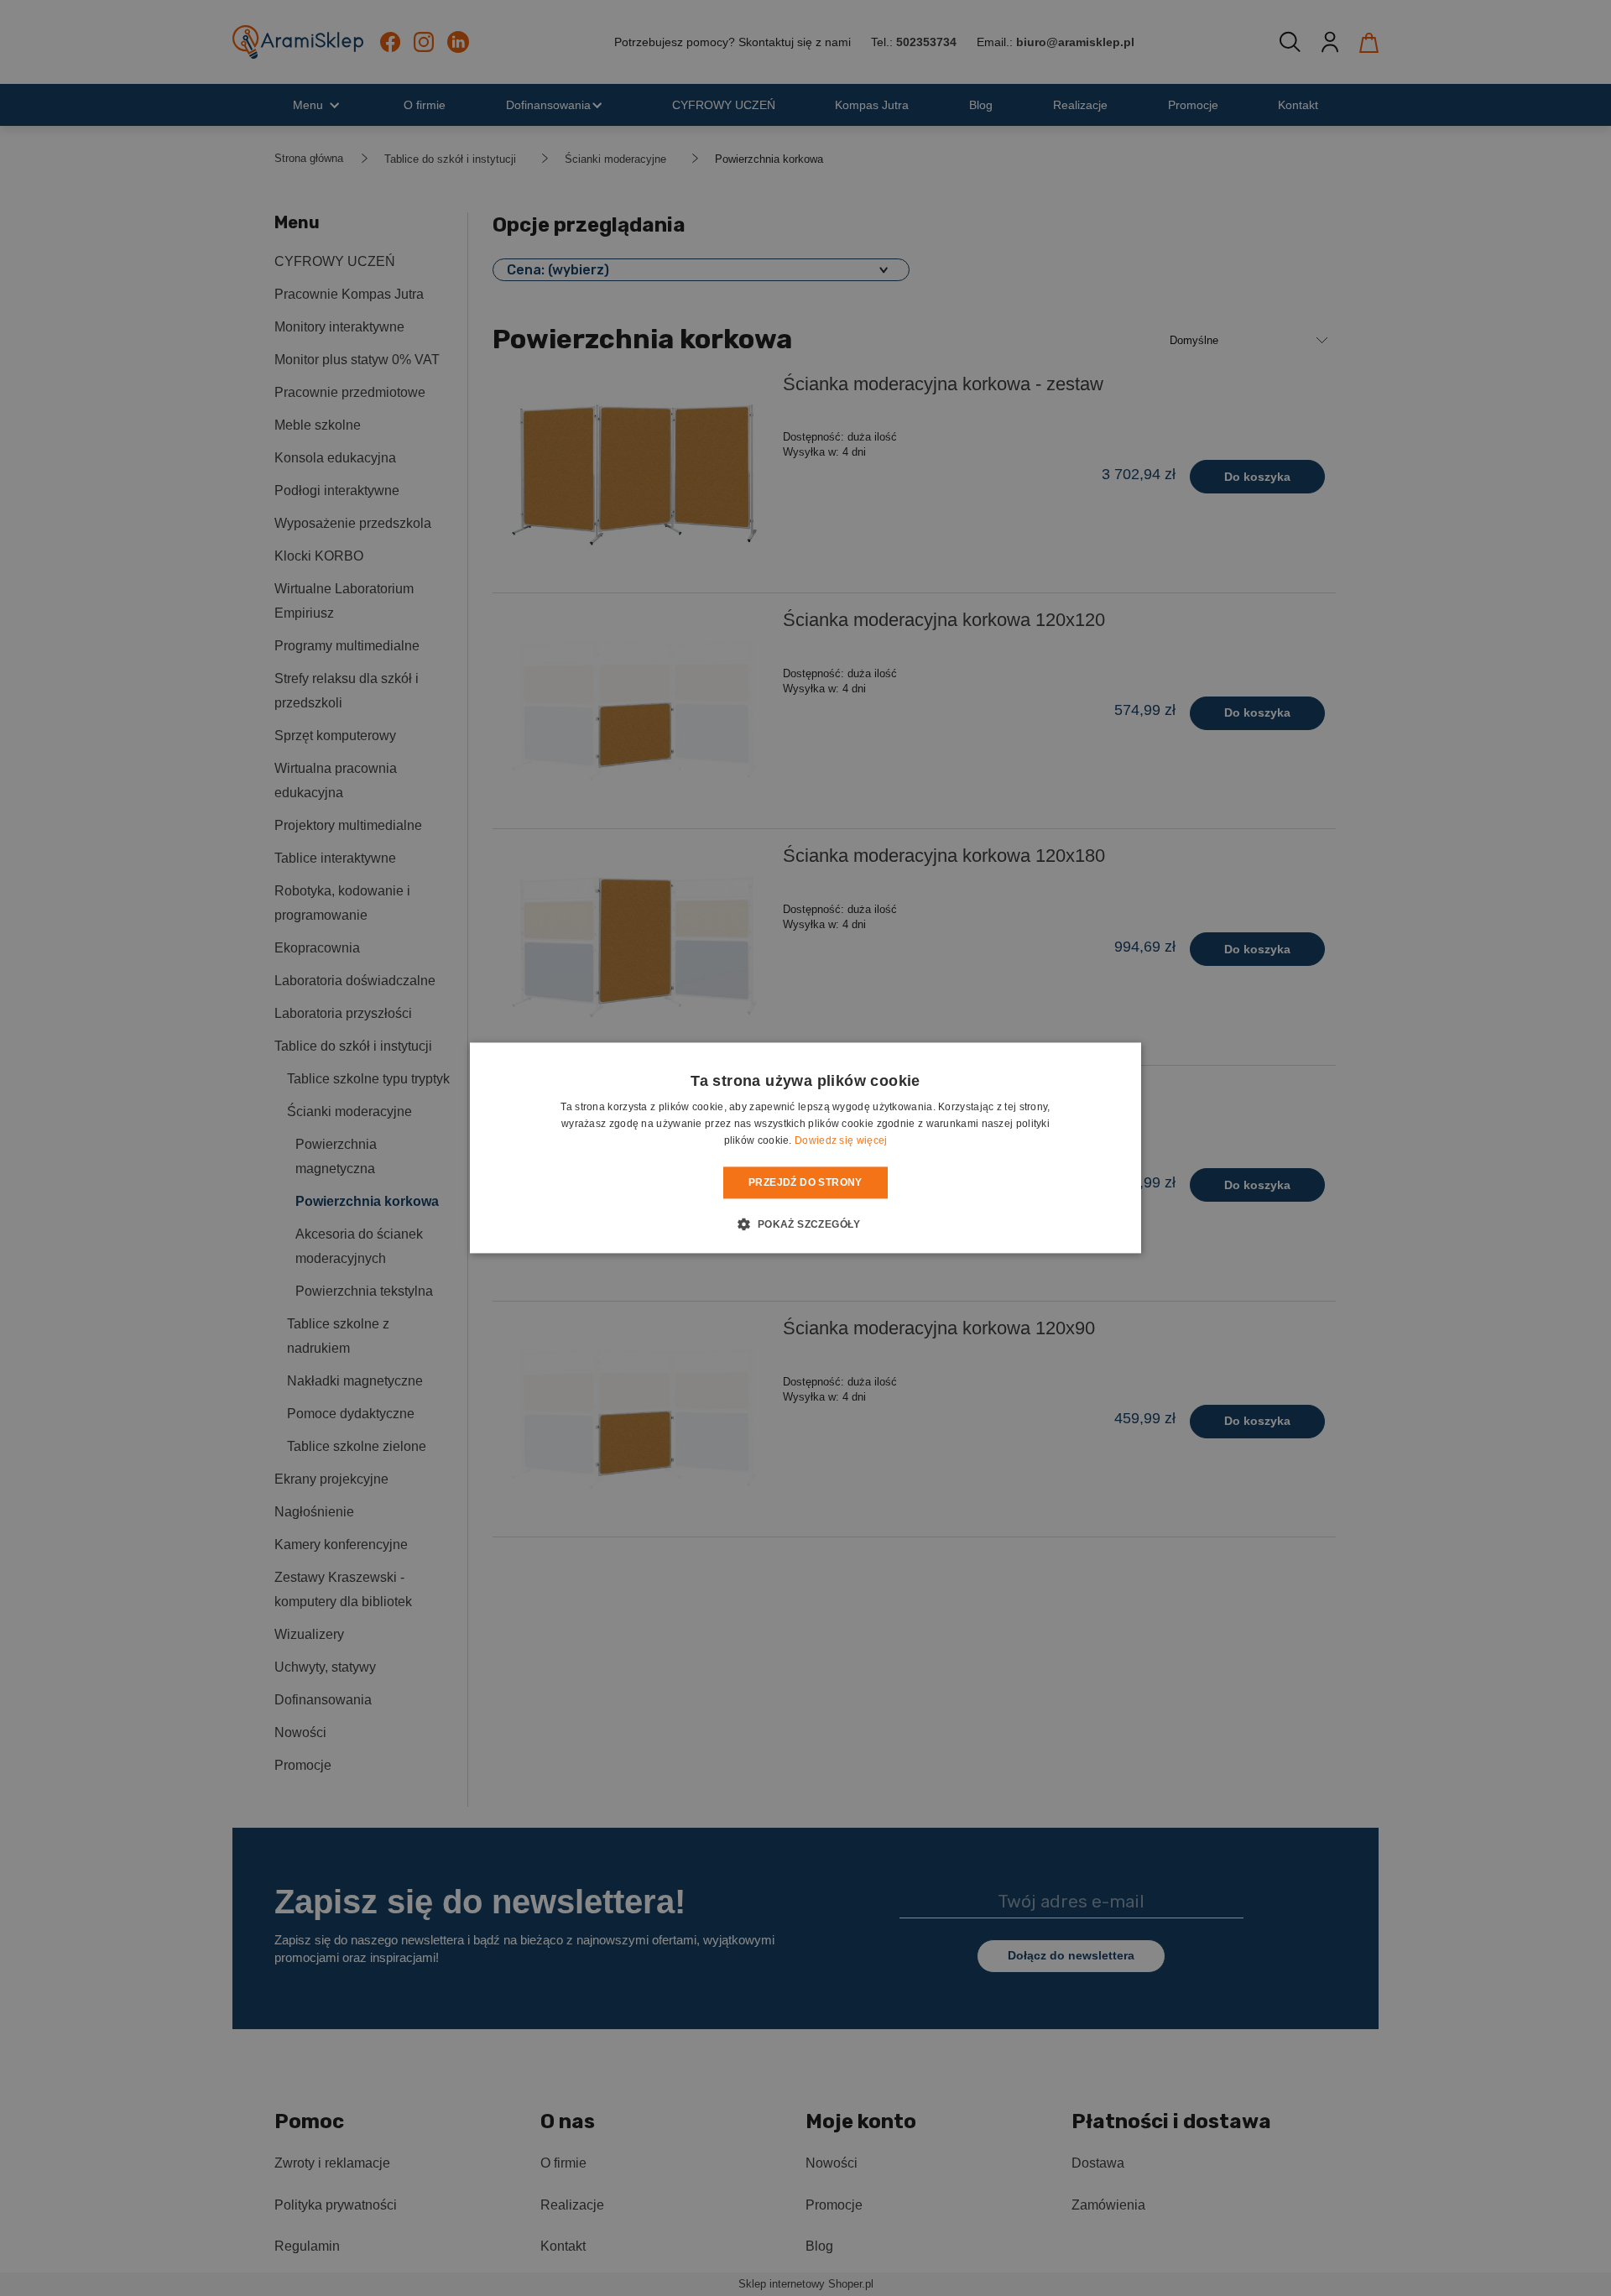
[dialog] (805, 1148)
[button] (805, 1224)
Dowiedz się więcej (841, 1140)
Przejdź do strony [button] (805, 1182)
